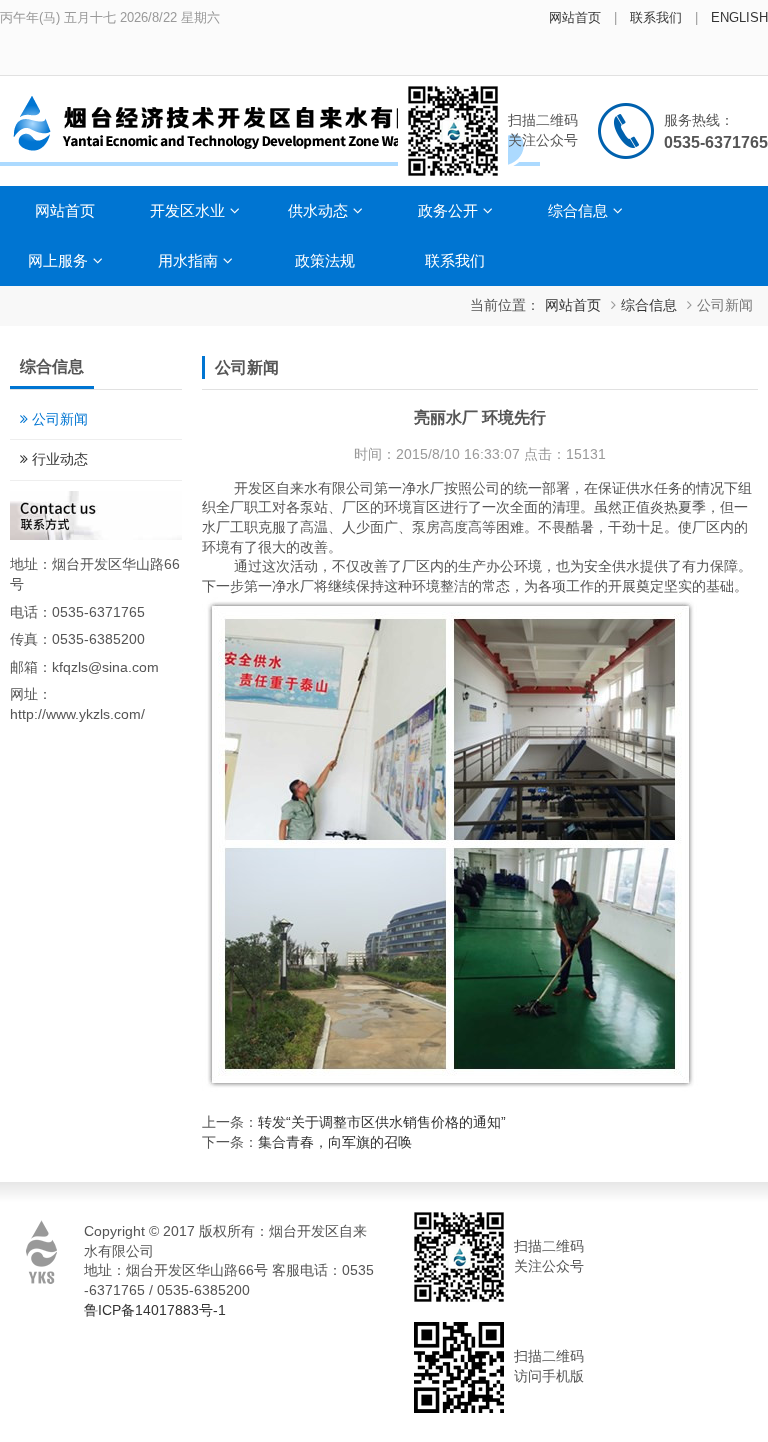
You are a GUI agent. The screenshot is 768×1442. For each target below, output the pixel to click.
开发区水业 (187, 210)
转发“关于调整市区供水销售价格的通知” (382, 1122)
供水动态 (318, 210)
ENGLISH (739, 17)
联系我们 (656, 17)
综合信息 (578, 210)
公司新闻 (725, 305)
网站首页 (575, 17)
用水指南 (188, 260)
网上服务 (58, 260)
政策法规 (325, 260)
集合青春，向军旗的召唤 (335, 1142)
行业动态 (60, 459)
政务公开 (448, 210)
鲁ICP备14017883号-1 (155, 1310)
